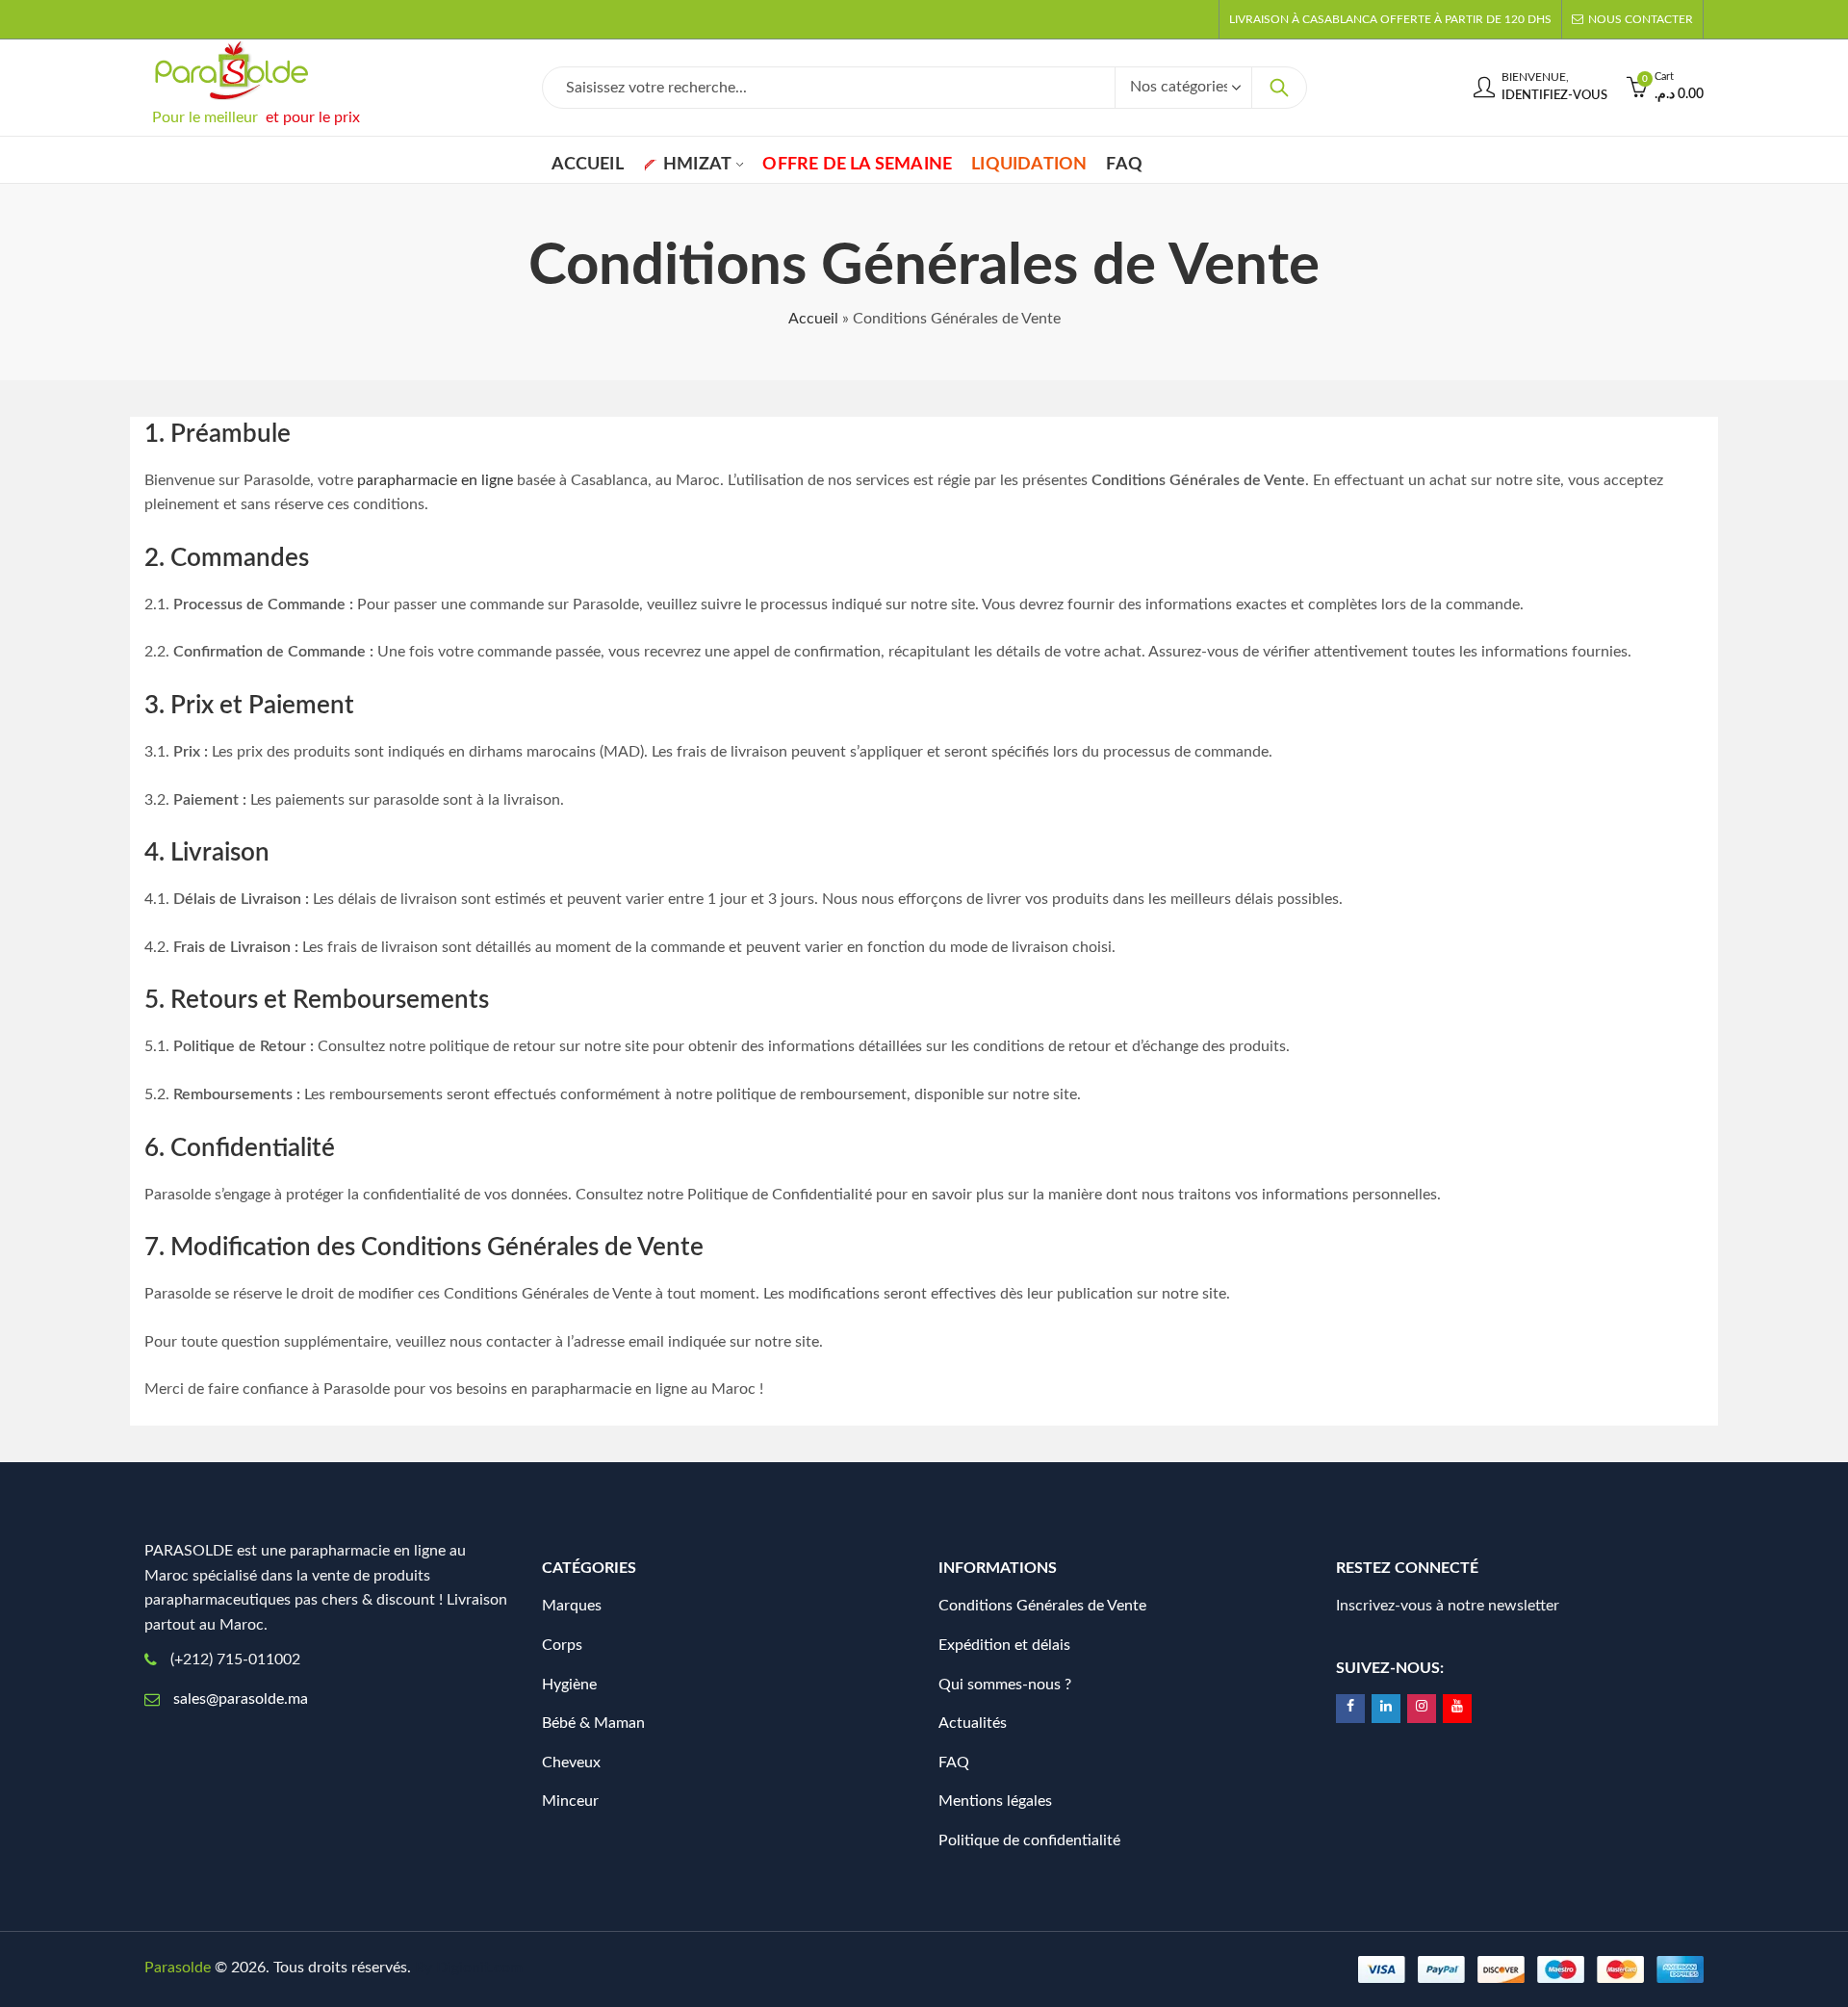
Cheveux (571, 1763)
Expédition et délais (1004, 1645)
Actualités (973, 1723)
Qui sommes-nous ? (1005, 1685)
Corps (562, 1645)
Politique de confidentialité (1029, 1840)
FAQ (954, 1763)
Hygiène (569, 1685)
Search (1279, 88)
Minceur (570, 1801)
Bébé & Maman (593, 1723)
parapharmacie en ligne (435, 480)
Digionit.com (479, 1968)
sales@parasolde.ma (241, 1699)
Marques (572, 1606)
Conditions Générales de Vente (1042, 1606)
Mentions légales (995, 1801)
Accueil (813, 319)
